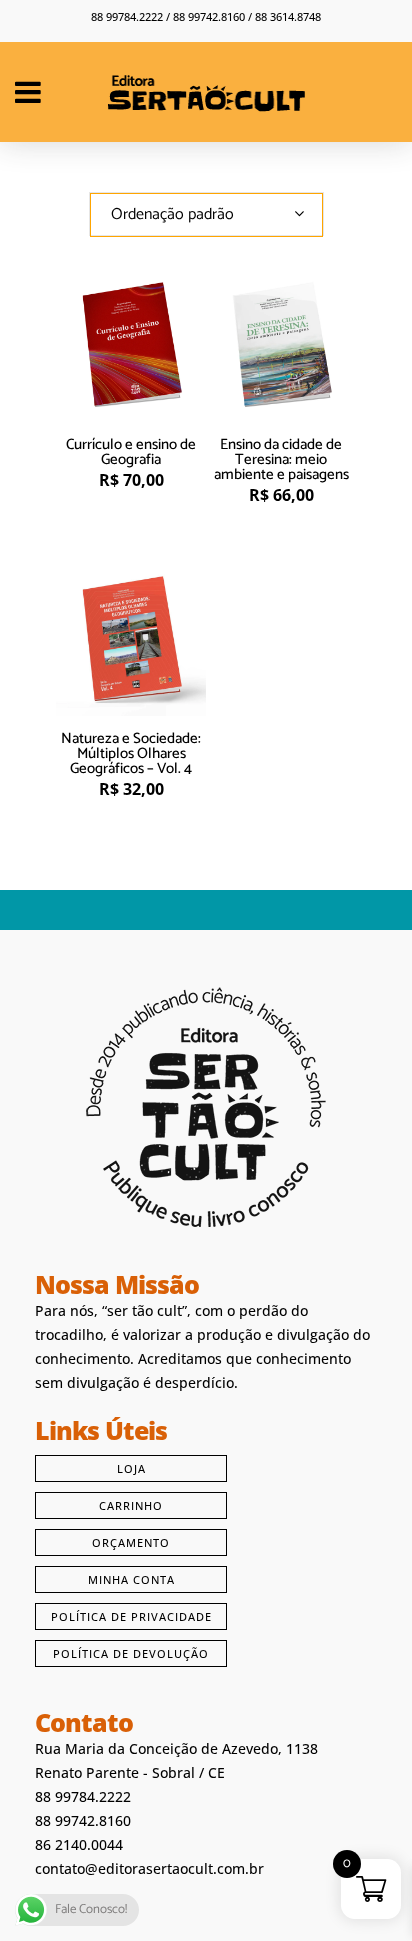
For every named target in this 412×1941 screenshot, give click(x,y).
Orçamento (131, 1542)
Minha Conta (131, 1579)
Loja (131, 1468)
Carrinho (131, 1505)
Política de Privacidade (131, 1616)
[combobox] (206, 214)
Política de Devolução (131, 1653)
